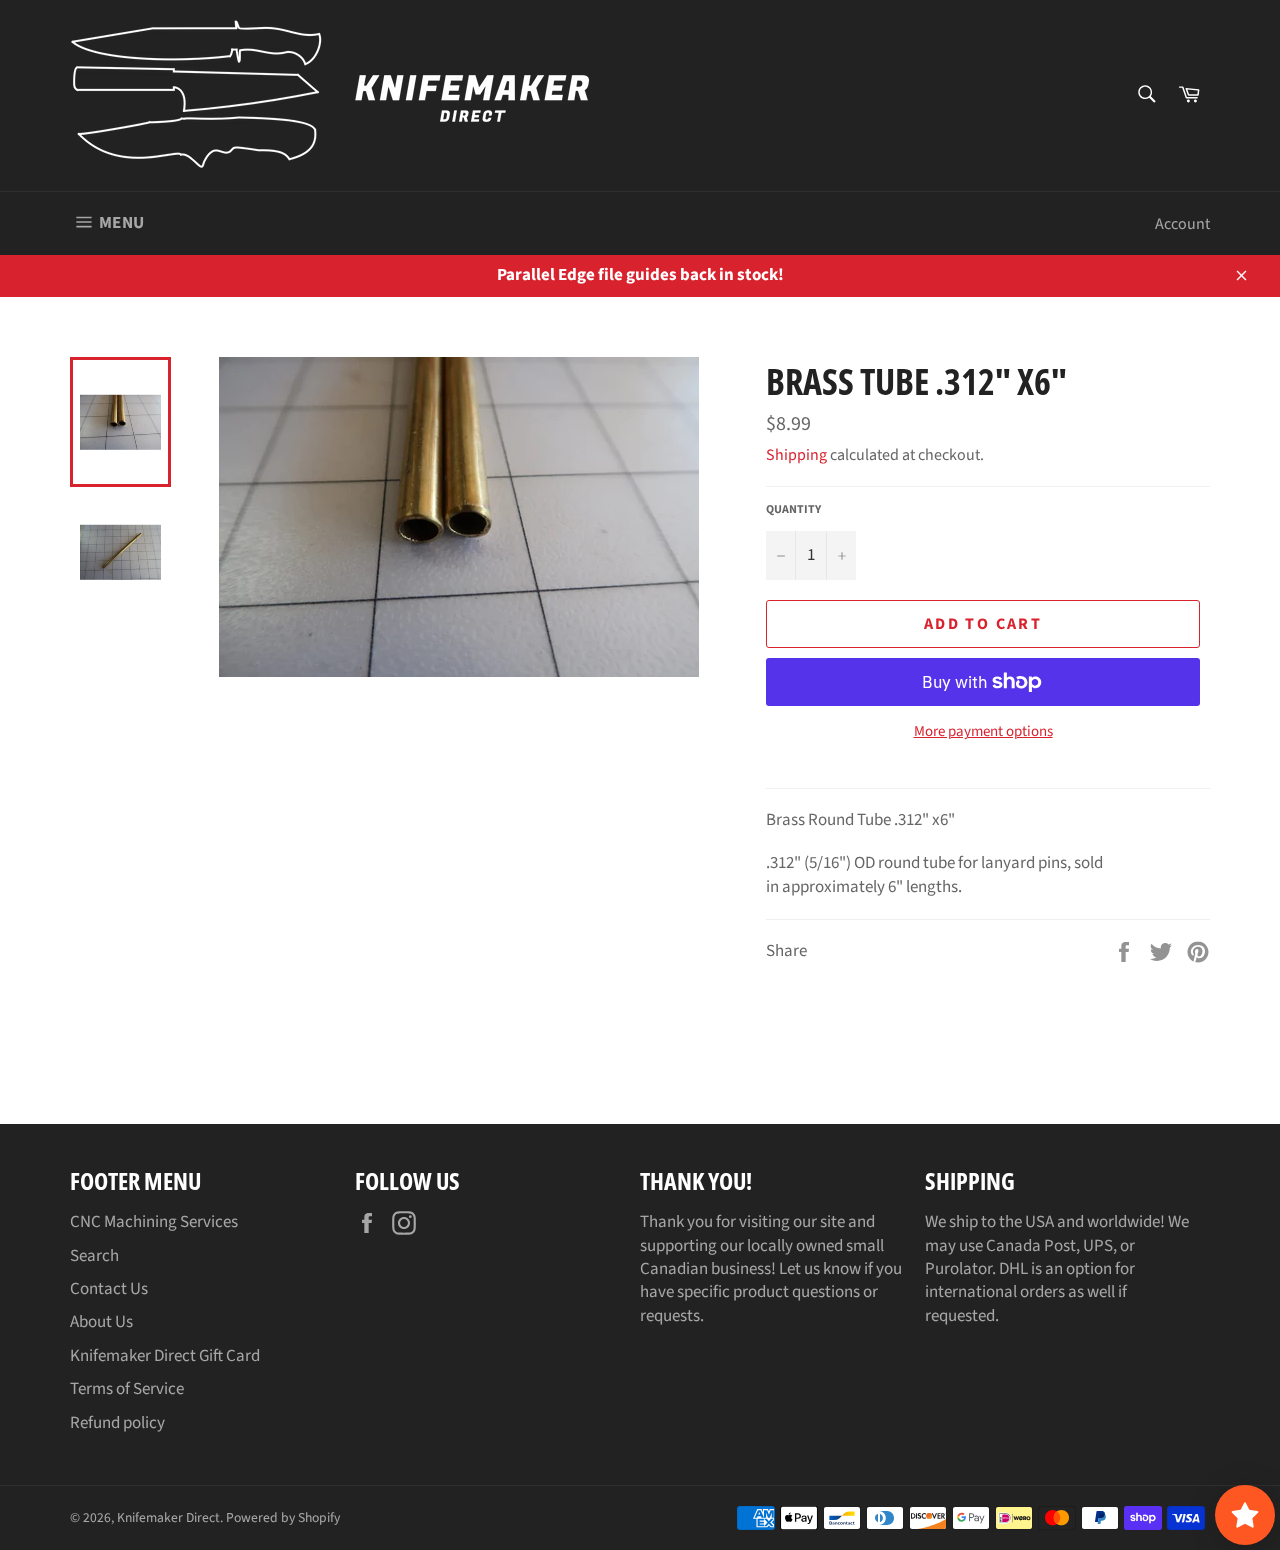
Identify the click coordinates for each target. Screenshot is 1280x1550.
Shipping (796, 455)
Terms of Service (127, 1389)
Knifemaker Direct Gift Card (165, 1356)
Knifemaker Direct (168, 1517)
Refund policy (117, 1423)
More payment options (983, 732)
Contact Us (109, 1289)
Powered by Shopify (283, 1517)
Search (94, 1256)
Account (1182, 224)
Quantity (793, 510)
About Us (101, 1322)
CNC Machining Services (154, 1222)
